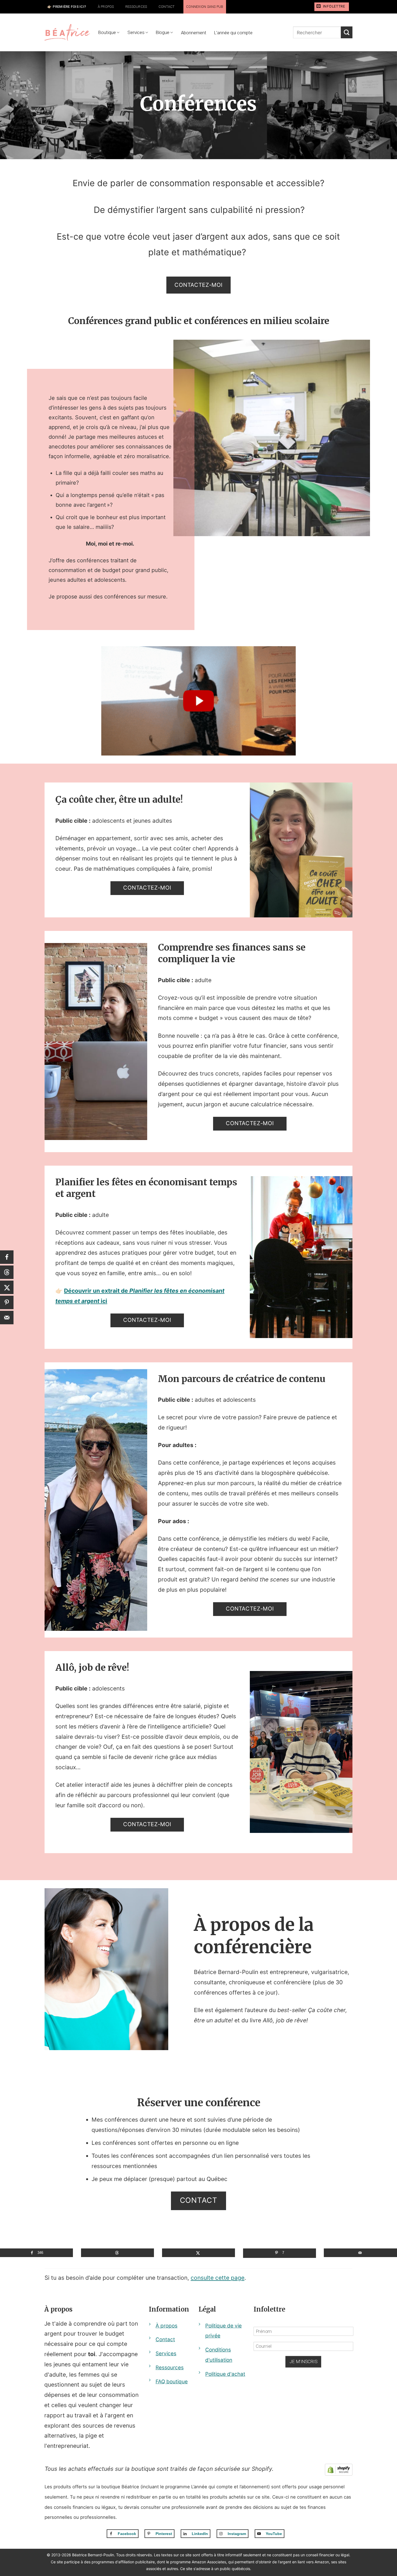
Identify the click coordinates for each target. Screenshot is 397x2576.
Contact (167, 7)
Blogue (163, 32)
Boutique (107, 32)
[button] (332, 7)
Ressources (136, 7)
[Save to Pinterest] (7, 1302)
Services (136, 32)
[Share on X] (198, 2253)
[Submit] (347, 32)
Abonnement (194, 33)
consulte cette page (218, 2278)
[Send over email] (360, 2253)
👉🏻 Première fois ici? (67, 7)
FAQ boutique (172, 2382)
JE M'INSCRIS (303, 2362)
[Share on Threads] (117, 2253)
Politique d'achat (225, 2374)
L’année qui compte (233, 33)
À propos (106, 7)
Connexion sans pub (205, 7)
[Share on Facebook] (7, 1257)
